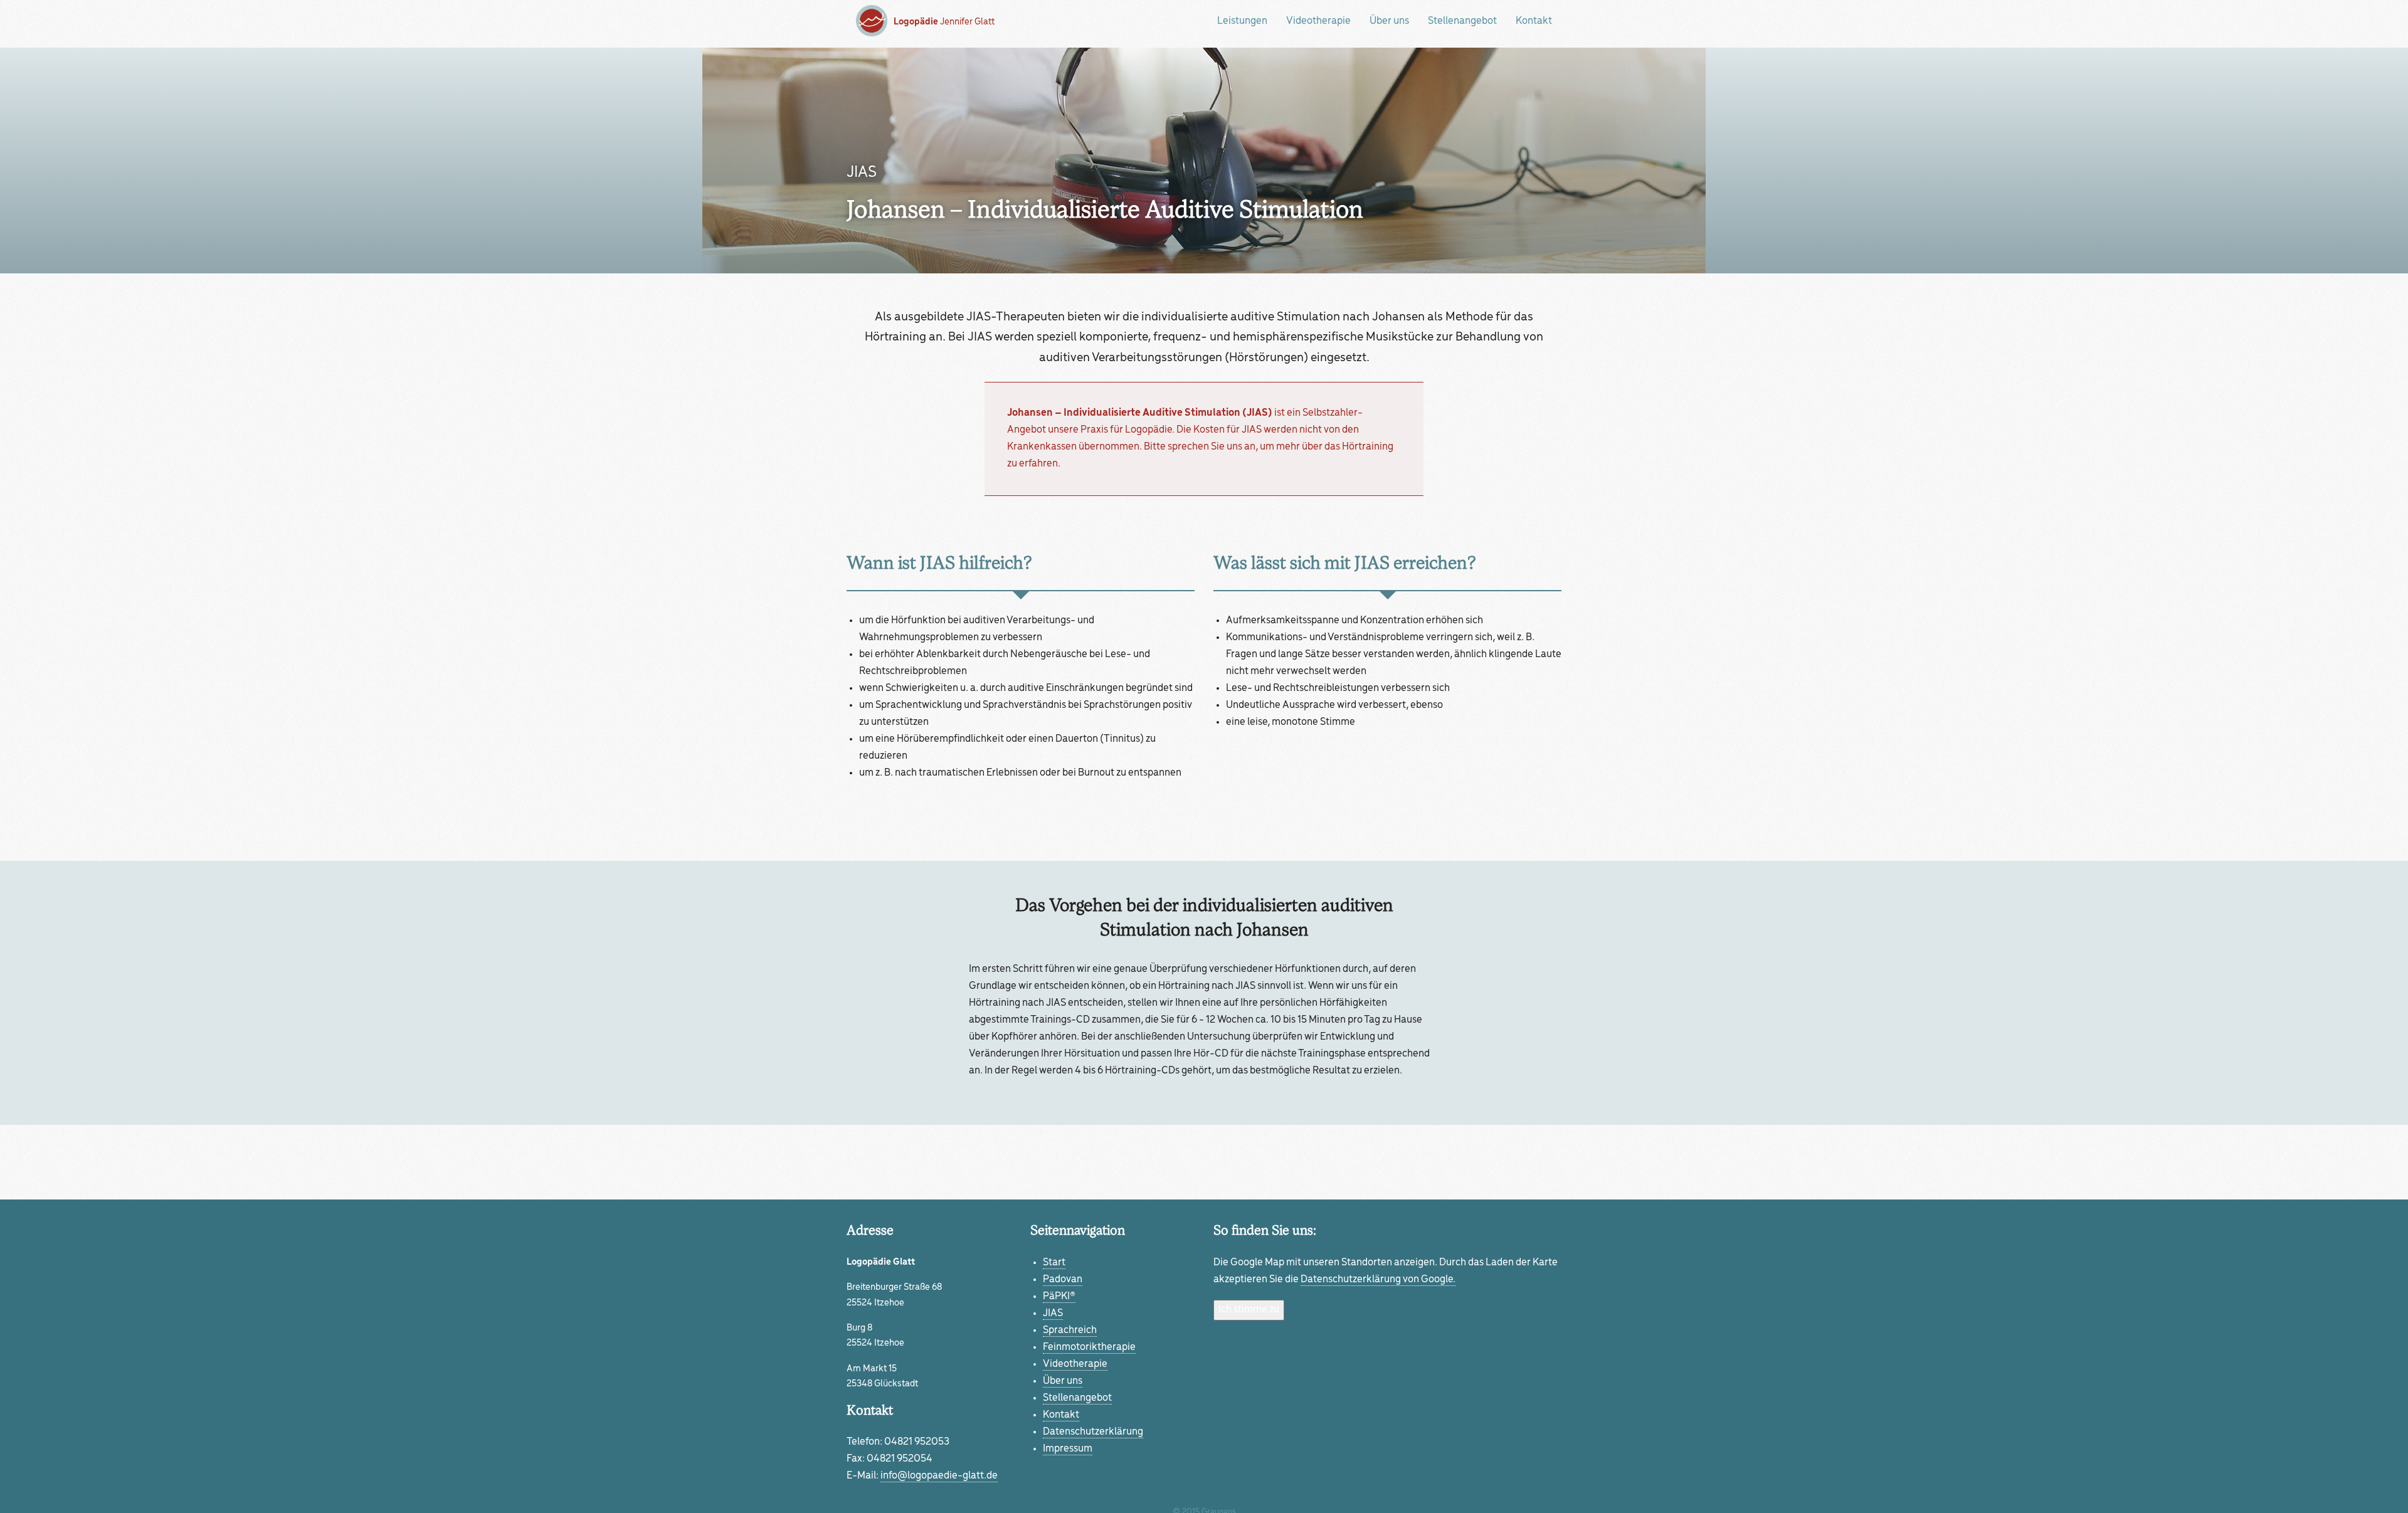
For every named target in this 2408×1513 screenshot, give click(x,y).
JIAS (1053, 1314)
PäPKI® (1059, 1297)
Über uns (1389, 21)
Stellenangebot (1462, 21)
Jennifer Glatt (944, 22)
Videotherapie (1318, 21)
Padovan (1063, 1280)
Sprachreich (1070, 1331)
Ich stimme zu (1249, 1310)
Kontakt (1534, 21)
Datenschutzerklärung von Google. (1378, 1280)
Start (1054, 1263)
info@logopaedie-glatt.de (939, 1476)
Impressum (1068, 1449)
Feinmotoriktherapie (1089, 1347)
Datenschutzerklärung (1093, 1432)
